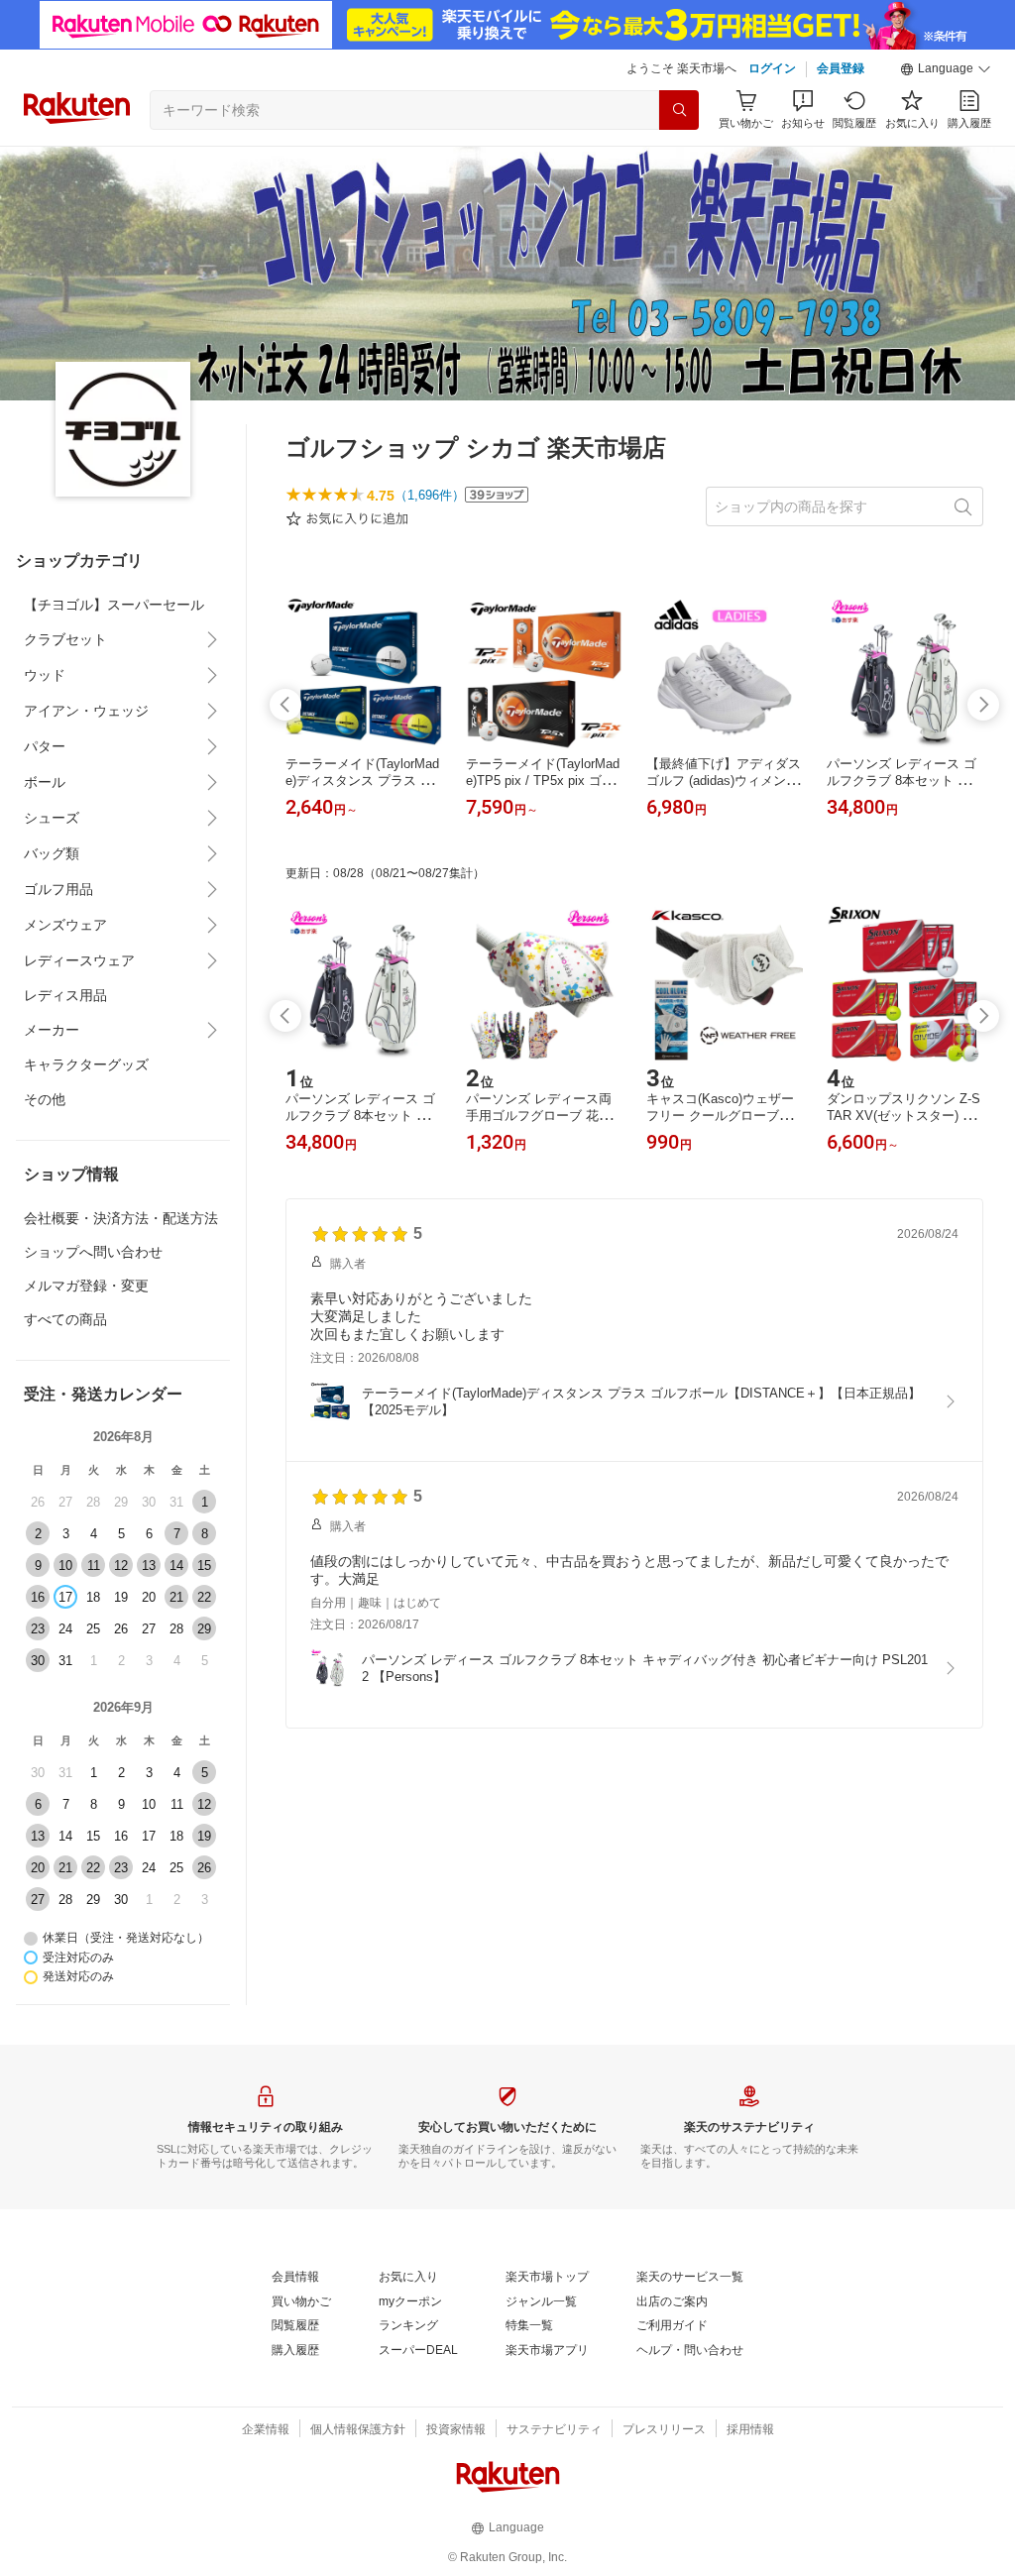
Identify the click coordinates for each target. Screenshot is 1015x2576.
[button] (946, 69)
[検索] (679, 110)
